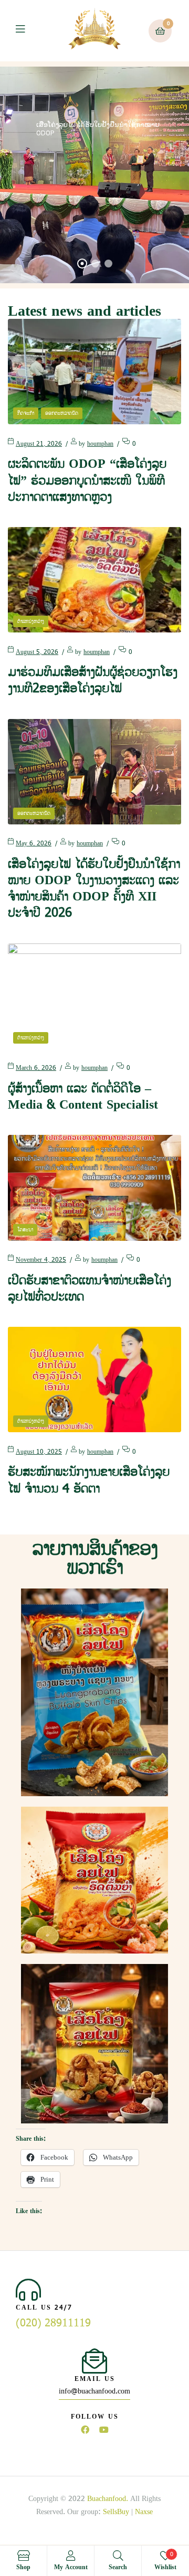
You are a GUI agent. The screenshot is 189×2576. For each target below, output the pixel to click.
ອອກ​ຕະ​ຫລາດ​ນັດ (62, 413)
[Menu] (28, 31)
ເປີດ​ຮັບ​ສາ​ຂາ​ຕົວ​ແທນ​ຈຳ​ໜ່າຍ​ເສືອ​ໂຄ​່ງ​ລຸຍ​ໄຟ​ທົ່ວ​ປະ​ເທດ (90, 1289)
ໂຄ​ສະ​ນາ (25, 1230)
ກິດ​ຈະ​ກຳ (26, 413)
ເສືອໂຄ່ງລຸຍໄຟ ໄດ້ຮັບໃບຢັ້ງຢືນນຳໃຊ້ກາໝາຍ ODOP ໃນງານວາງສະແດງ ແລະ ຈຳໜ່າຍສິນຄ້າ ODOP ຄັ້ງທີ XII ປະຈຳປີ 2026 (94, 889)
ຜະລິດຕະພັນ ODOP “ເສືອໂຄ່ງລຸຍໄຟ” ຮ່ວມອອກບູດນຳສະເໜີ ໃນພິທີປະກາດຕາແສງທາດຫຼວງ (87, 480)
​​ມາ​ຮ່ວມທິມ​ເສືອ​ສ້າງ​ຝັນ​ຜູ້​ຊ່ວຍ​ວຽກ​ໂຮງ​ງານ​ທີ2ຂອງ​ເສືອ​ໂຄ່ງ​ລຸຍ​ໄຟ (93, 680)
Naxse (144, 2512)
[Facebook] (85, 2430)
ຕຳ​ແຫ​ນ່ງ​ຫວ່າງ (31, 621)
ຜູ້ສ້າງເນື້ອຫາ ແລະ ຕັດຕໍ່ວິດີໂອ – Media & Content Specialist (83, 1097)
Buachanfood (107, 2499)
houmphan (100, 444)
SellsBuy (116, 2512)
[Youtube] (104, 2430)
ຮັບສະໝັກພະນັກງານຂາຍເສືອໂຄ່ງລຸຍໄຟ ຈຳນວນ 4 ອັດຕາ (89, 1480)
